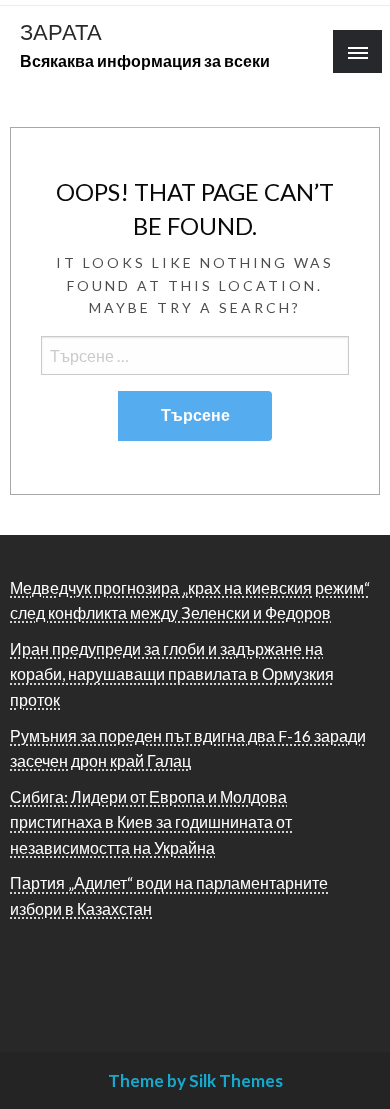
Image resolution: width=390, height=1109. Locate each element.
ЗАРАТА (61, 32)
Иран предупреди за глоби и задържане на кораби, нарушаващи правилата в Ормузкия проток (172, 674)
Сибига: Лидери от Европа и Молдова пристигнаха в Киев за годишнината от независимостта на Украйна (151, 822)
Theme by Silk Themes (195, 1080)
